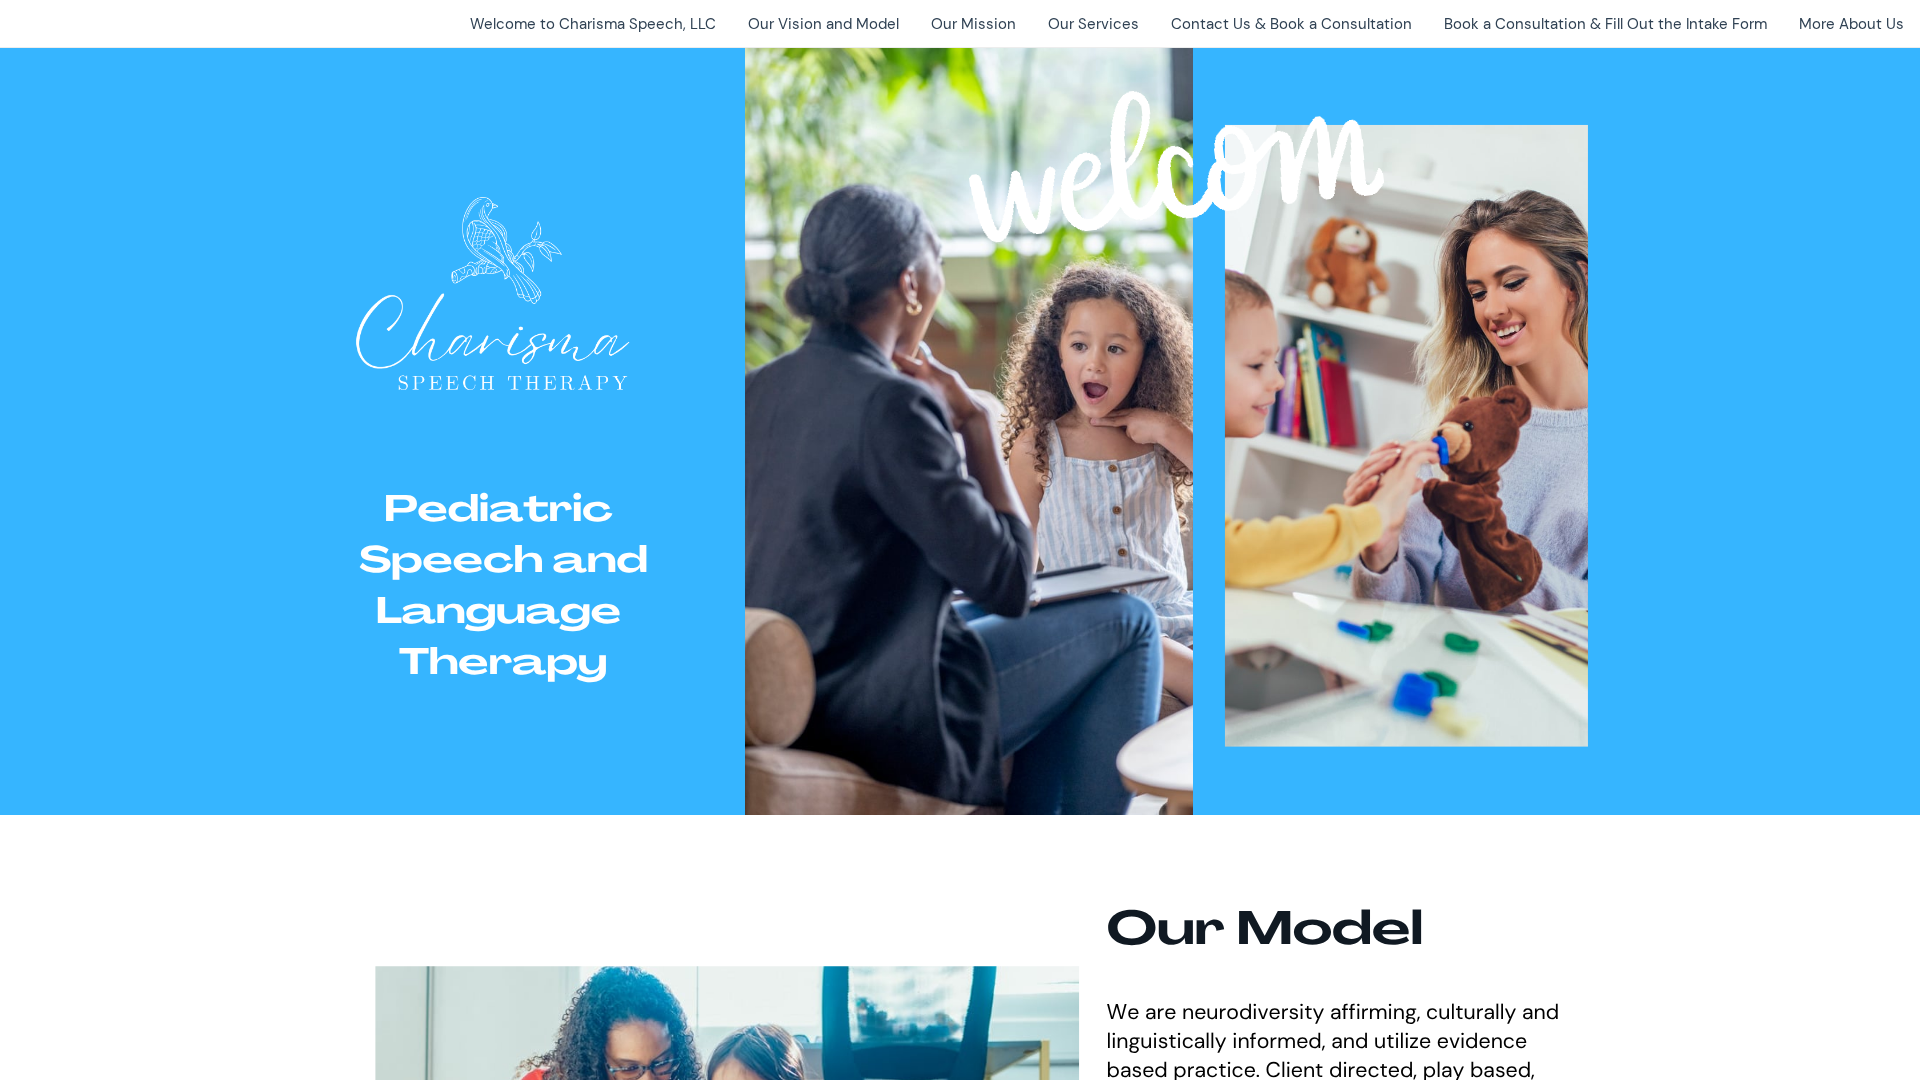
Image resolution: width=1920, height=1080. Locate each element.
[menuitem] (593, 24)
